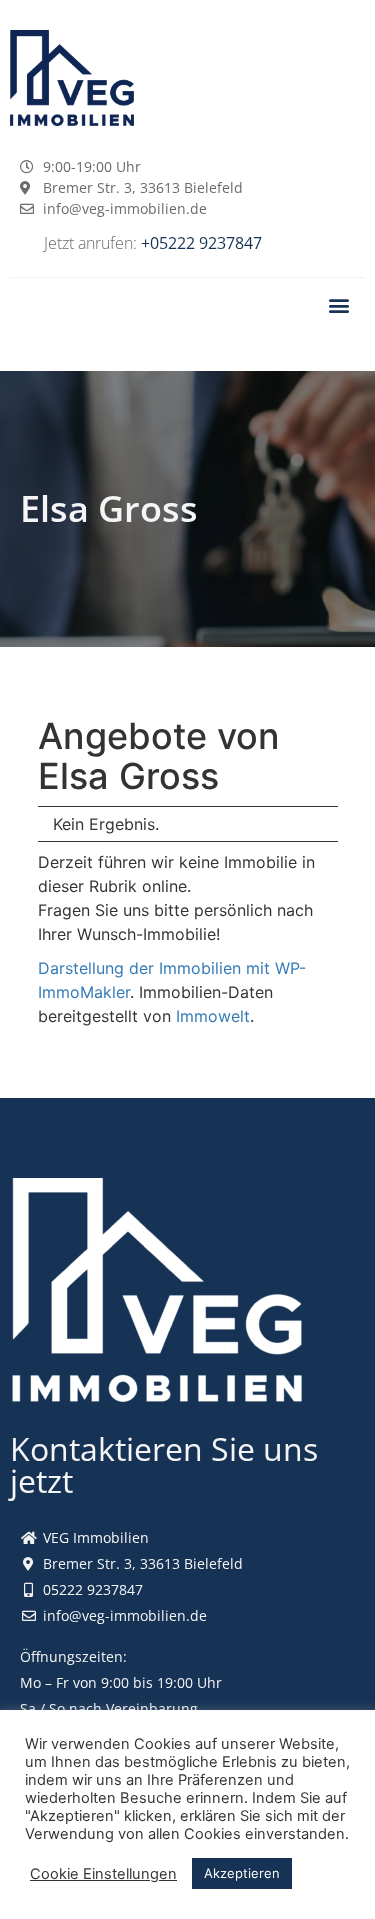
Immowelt (213, 1016)
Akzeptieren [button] (242, 1873)
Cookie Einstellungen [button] (103, 1874)
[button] (338, 304)
